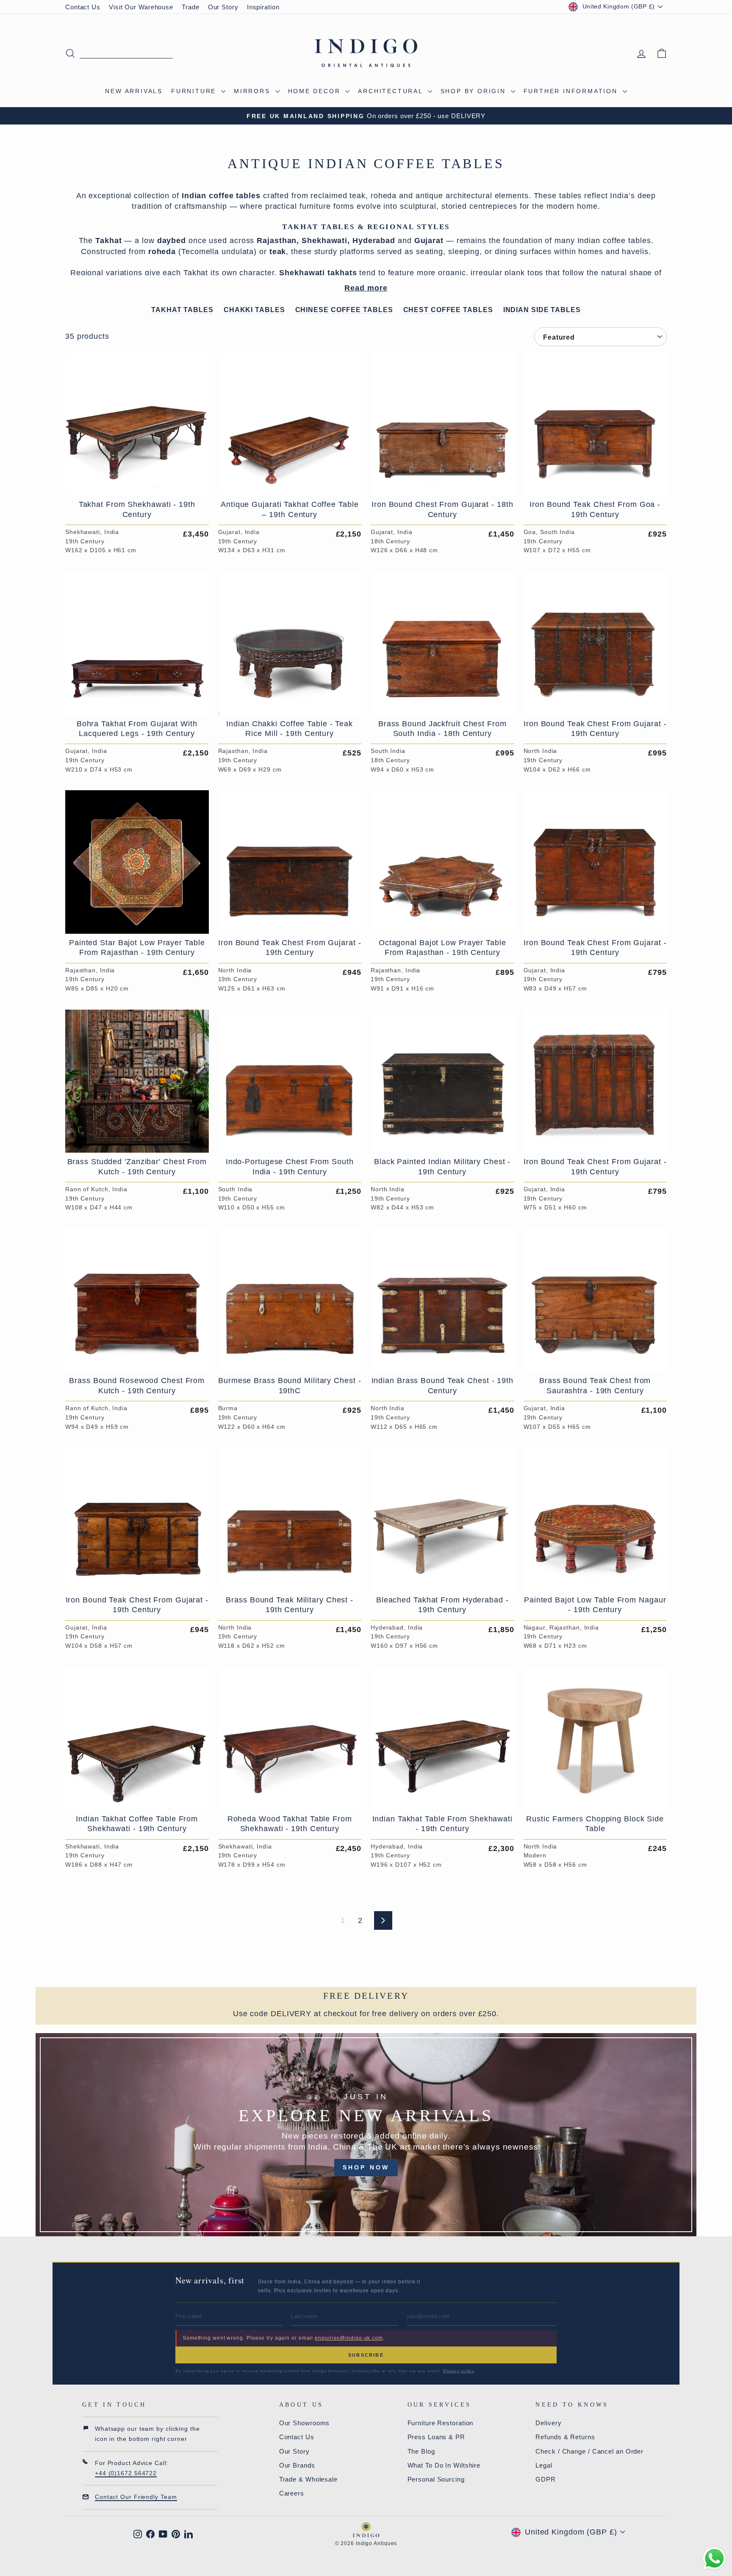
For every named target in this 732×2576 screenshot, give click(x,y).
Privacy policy (459, 2371)
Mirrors (253, 91)
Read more (366, 288)
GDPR (546, 2479)
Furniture (195, 91)
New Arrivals (134, 91)
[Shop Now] (366, 2135)
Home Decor (316, 91)
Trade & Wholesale (308, 2479)
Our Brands (297, 2465)
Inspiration (263, 7)
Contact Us (83, 7)
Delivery (548, 2423)
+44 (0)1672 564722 (126, 2473)
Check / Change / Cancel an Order (589, 2451)
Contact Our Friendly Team (136, 2497)
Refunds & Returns (565, 2437)
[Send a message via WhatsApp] (714, 2558)
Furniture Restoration (441, 2423)
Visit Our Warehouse (141, 7)
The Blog (421, 2451)
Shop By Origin (475, 91)
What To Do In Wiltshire (444, 2465)
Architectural (392, 91)
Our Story (223, 7)
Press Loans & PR (436, 2437)
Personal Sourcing (436, 2479)
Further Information (572, 91)
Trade (191, 7)
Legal (544, 2465)
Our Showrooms (305, 2423)
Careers (292, 2493)
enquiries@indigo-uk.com (349, 2338)
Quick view (137, 486)
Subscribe (366, 2355)
